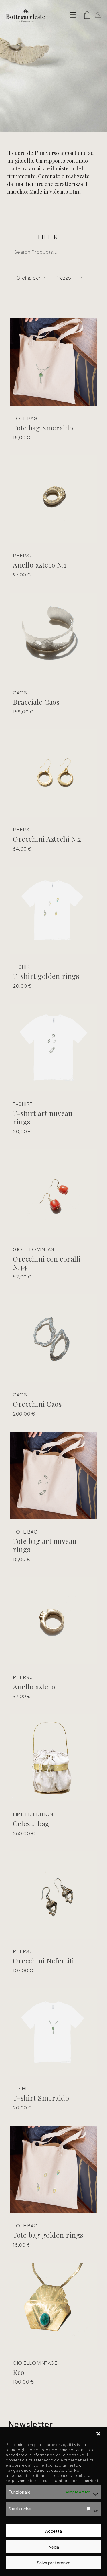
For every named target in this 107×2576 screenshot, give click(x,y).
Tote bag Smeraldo (43, 428)
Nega (54, 2547)
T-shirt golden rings (46, 976)
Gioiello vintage (35, 1249)
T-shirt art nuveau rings (43, 1117)
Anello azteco (34, 1686)
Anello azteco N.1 (40, 565)
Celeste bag (31, 1823)
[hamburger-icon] (73, 16)
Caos (20, 693)
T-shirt (23, 967)
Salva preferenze (53, 2562)
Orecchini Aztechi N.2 (47, 839)
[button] (98, 2434)
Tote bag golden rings (48, 2235)
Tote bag (25, 418)
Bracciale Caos (36, 702)
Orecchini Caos (37, 1404)
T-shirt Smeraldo (41, 2098)
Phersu (23, 556)
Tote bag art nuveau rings (45, 1545)
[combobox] (29, 278)
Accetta (53, 2531)
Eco (19, 2372)
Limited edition (33, 1814)
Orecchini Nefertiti (44, 1961)
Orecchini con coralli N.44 (47, 1263)
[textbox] (27, 278)
